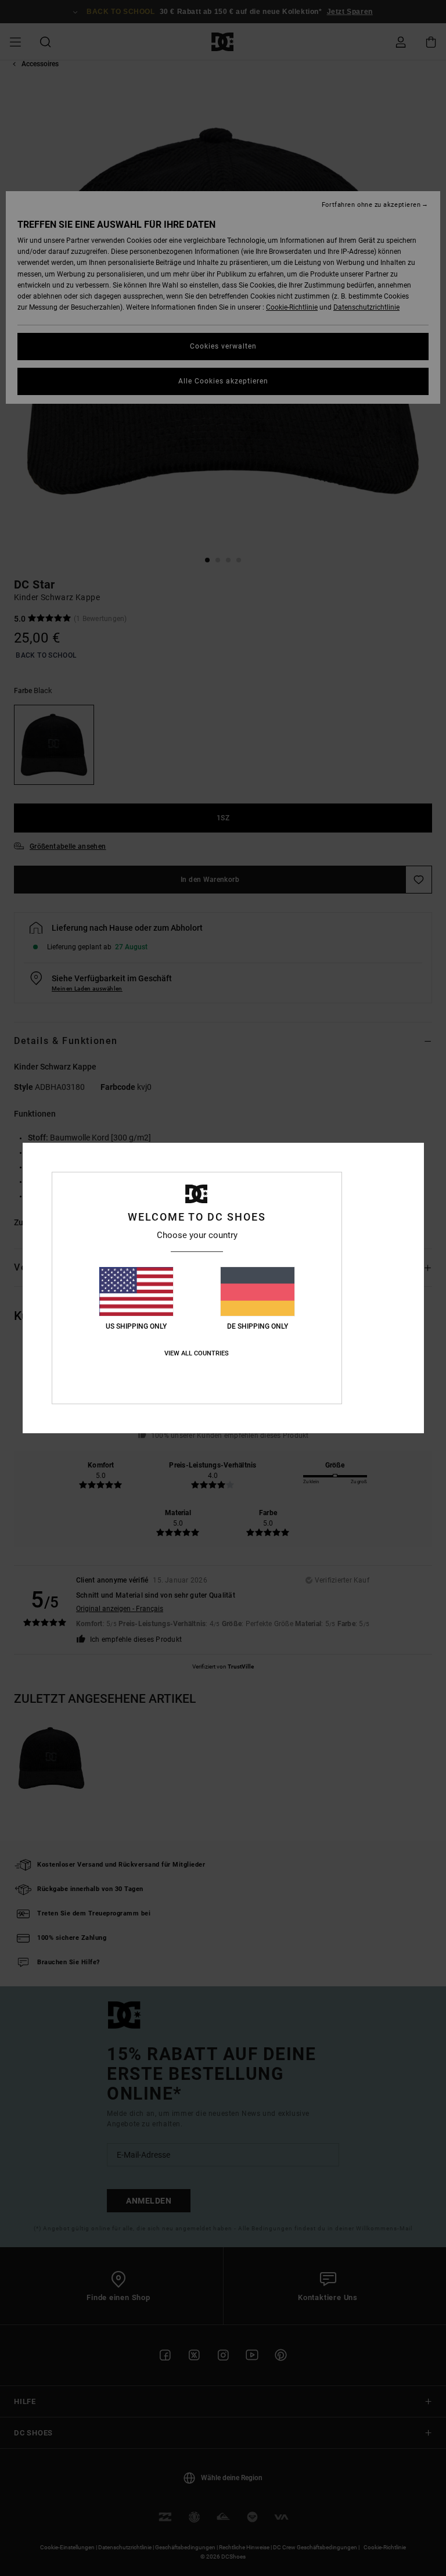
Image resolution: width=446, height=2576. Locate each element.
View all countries (197, 1353)
